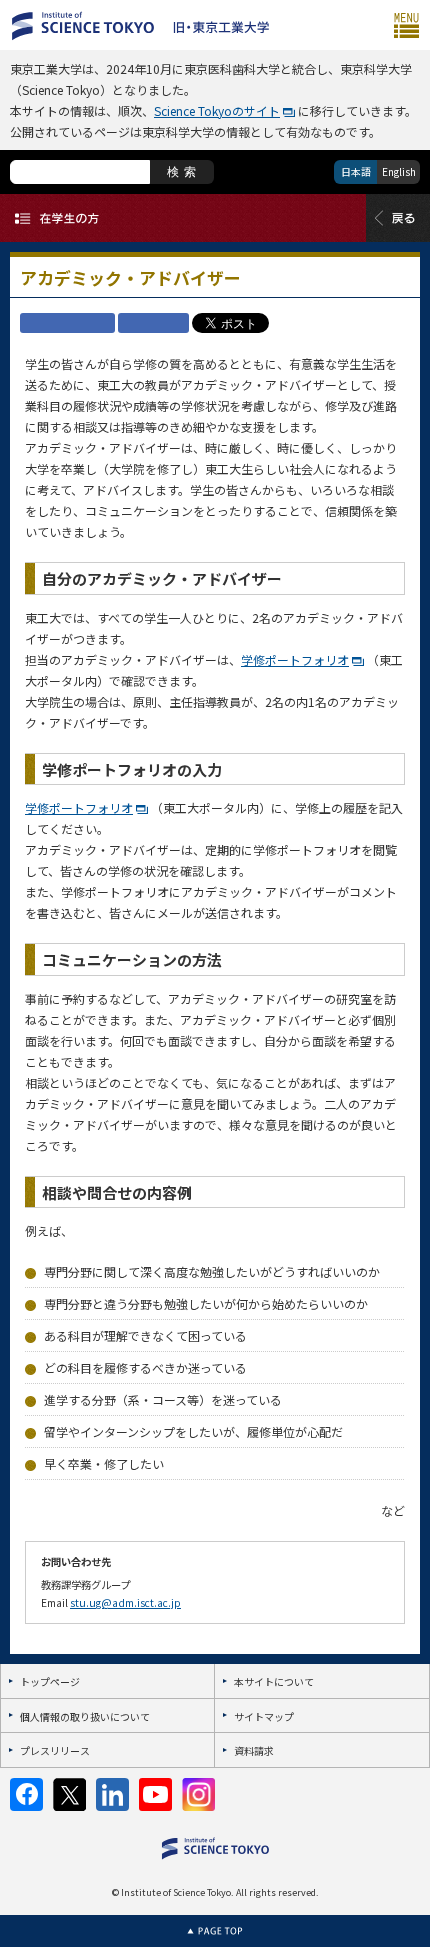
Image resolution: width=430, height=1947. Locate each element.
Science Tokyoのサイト (217, 110)
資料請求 (254, 1750)
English (399, 171)
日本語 (356, 171)
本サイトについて (274, 1681)
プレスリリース (55, 1750)
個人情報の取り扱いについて (85, 1716)
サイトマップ (264, 1716)
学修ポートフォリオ (295, 659)
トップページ (50, 1681)
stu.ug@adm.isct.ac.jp (125, 1602)
